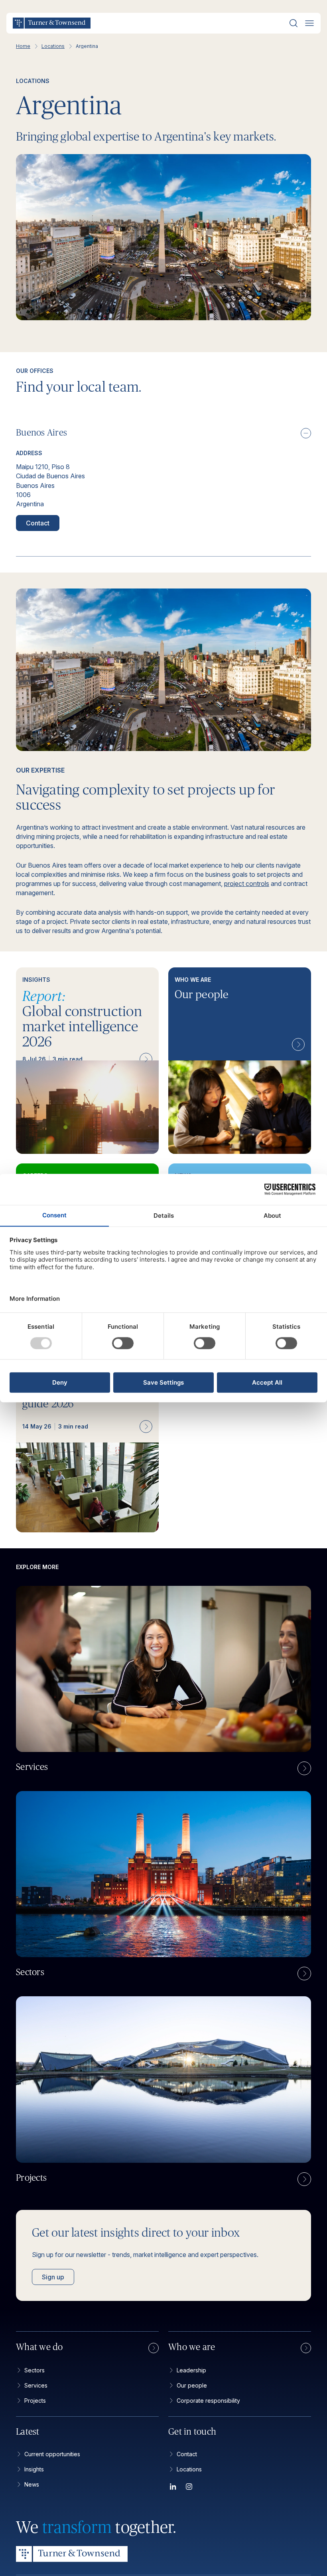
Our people (192, 2385)
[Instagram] (189, 2488)
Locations (53, 46)
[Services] (304, 1768)
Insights (34, 2469)
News (32, 2484)
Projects (35, 2401)
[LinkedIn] (173, 2488)
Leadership (191, 2370)
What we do (39, 2347)
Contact (38, 523)
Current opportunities (52, 2454)
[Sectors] (304, 1974)
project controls (247, 884)
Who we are (192, 2347)
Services (36, 2385)
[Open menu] (309, 23)
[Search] (294, 23)
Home (23, 46)
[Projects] (304, 2179)
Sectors (34, 2370)
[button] (163, 433)
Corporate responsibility (208, 2401)
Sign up (53, 2277)
